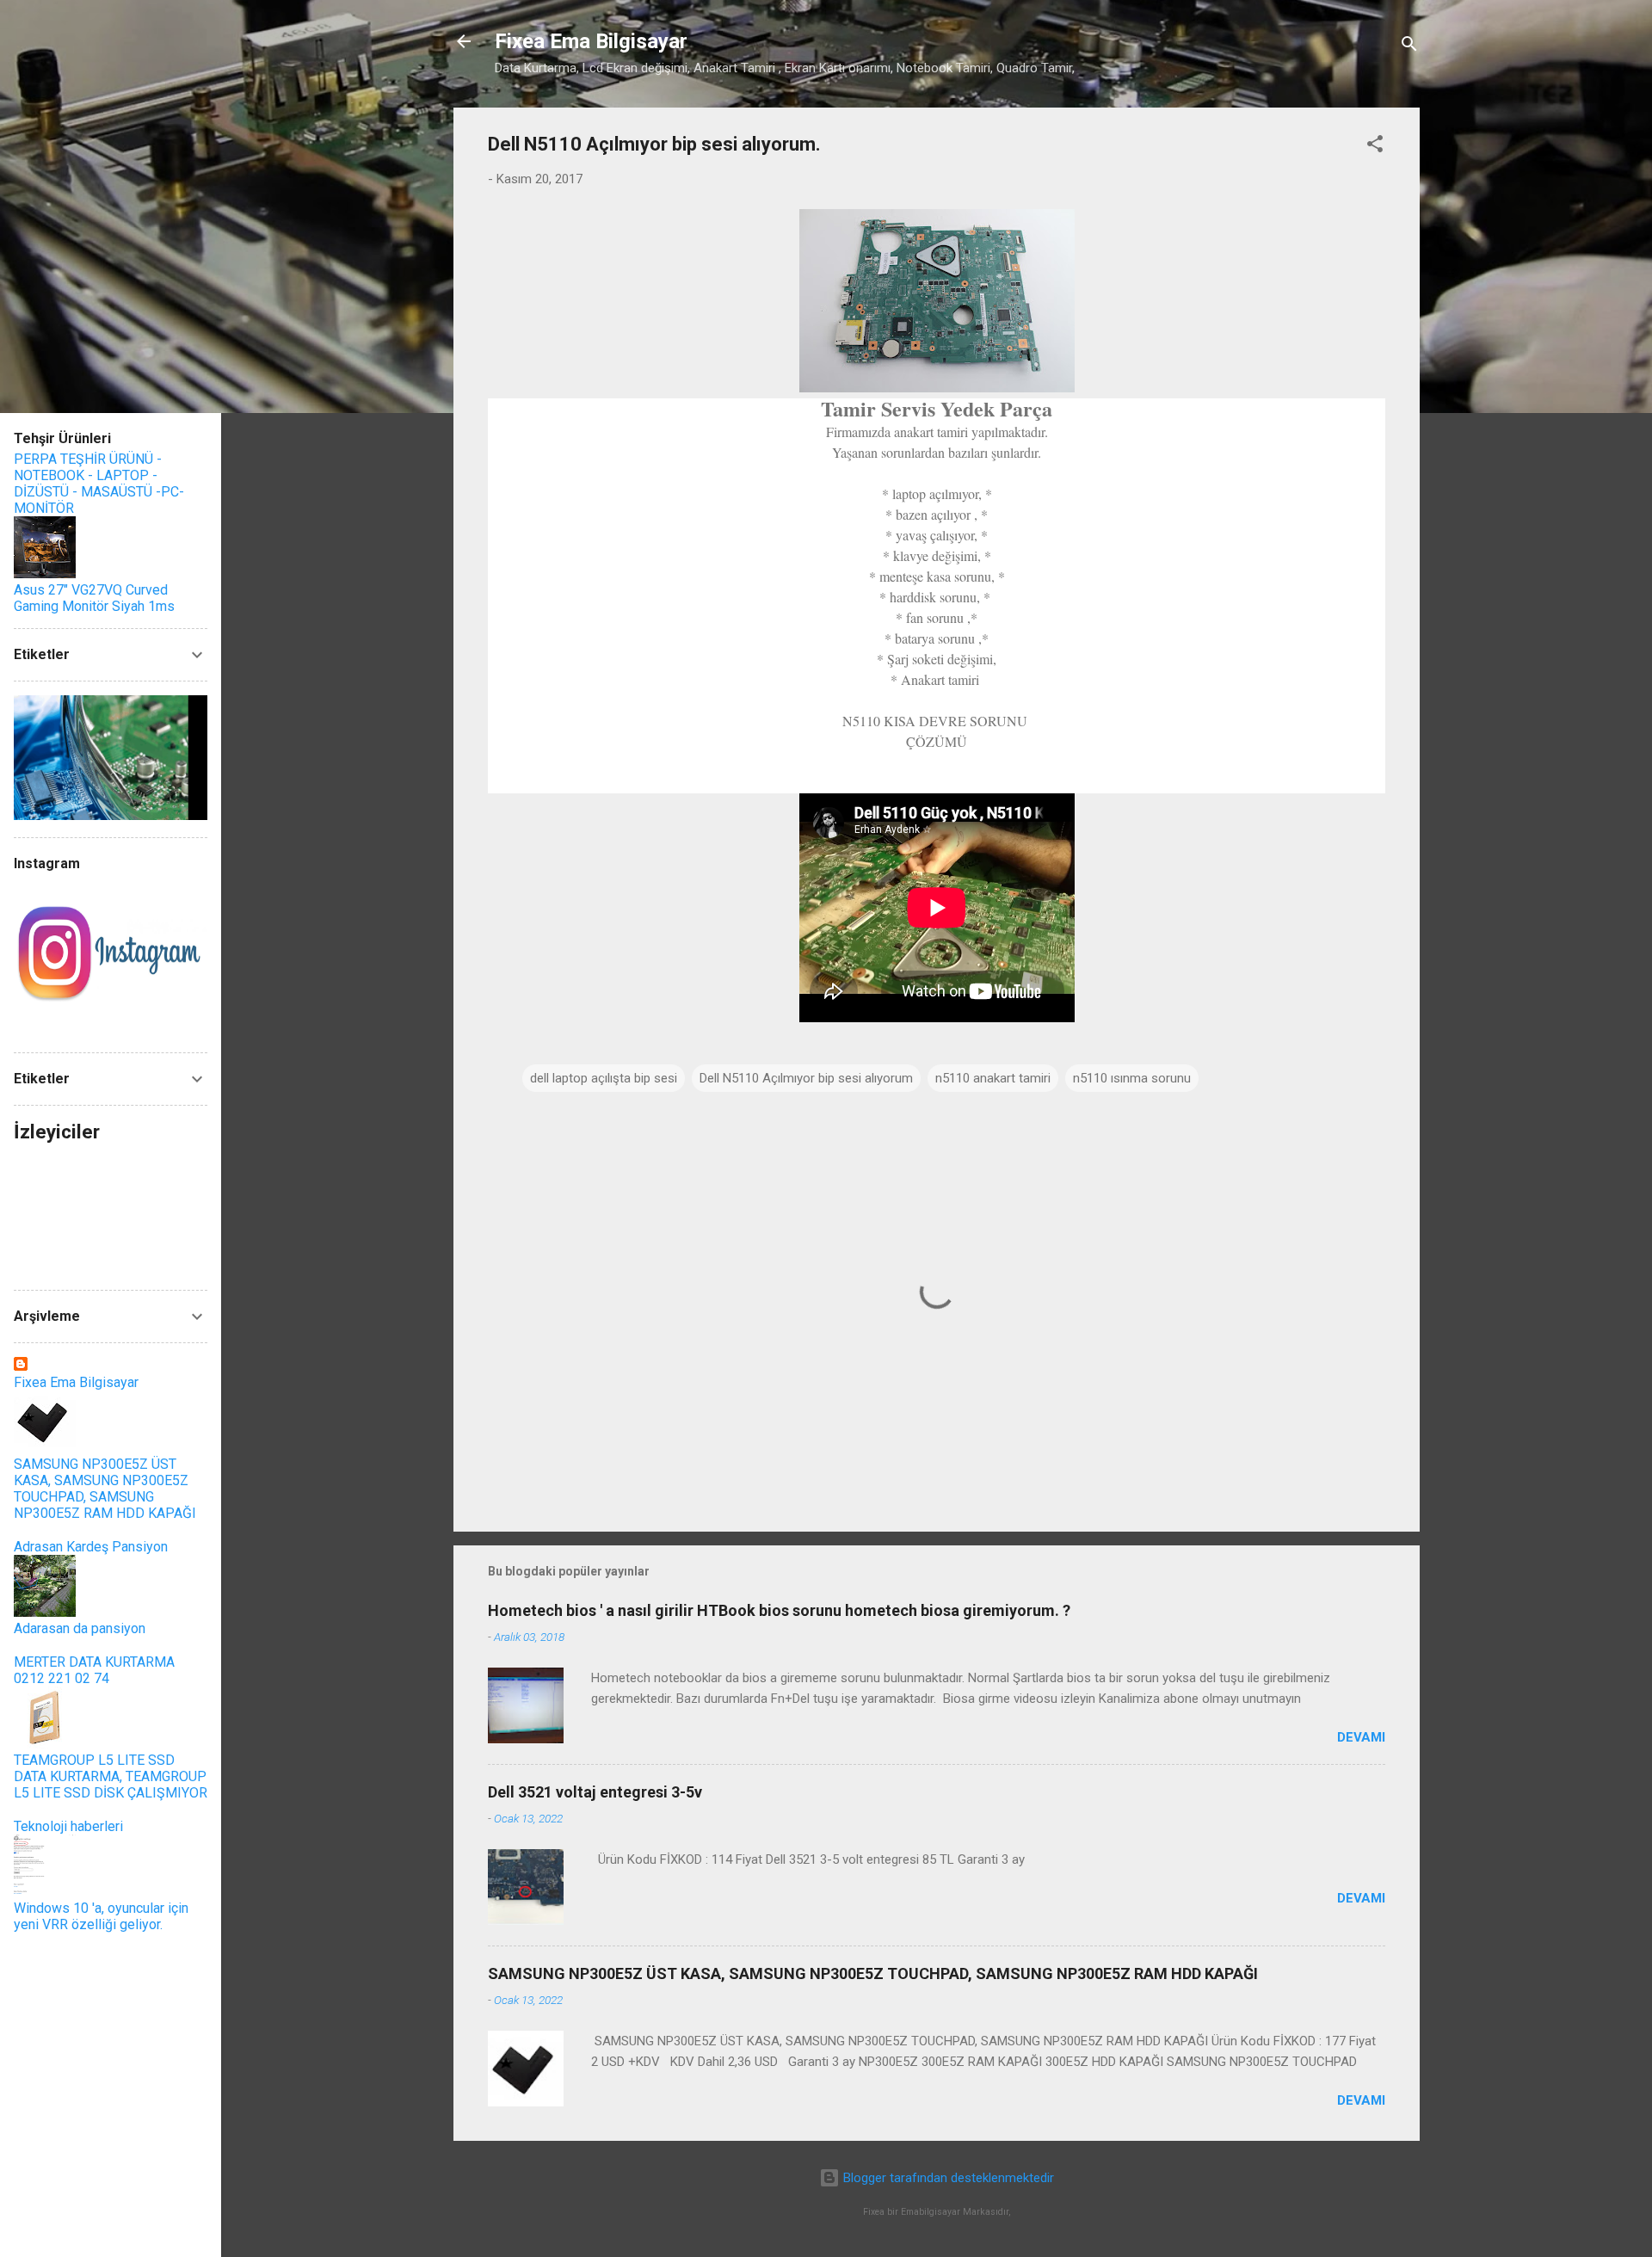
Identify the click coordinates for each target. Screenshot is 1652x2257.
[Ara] (1409, 47)
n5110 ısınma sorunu (1132, 1078)
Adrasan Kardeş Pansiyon (91, 1547)
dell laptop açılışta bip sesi (604, 1078)
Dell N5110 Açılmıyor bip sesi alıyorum (806, 1078)
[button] (1375, 147)
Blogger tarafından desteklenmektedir (947, 2178)
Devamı (1361, 1737)
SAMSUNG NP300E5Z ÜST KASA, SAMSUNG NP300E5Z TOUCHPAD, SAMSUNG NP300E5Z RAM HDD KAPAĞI (873, 1973)
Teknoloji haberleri (68, 1826)
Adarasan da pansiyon (80, 1628)
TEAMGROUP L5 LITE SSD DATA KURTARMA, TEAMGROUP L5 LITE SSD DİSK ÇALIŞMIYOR (111, 1776)
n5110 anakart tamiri (993, 1078)
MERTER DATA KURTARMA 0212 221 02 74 (94, 1670)
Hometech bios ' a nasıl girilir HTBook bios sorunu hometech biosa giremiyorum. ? (779, 1610)
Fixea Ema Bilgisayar (591, 41)
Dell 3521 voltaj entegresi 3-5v (595, 1792)
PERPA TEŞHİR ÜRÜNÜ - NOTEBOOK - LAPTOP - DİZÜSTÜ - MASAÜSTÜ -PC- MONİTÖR (99, 484)
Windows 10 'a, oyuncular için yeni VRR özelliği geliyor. (101, 1916)
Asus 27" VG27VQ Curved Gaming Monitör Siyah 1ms (94, 598)
